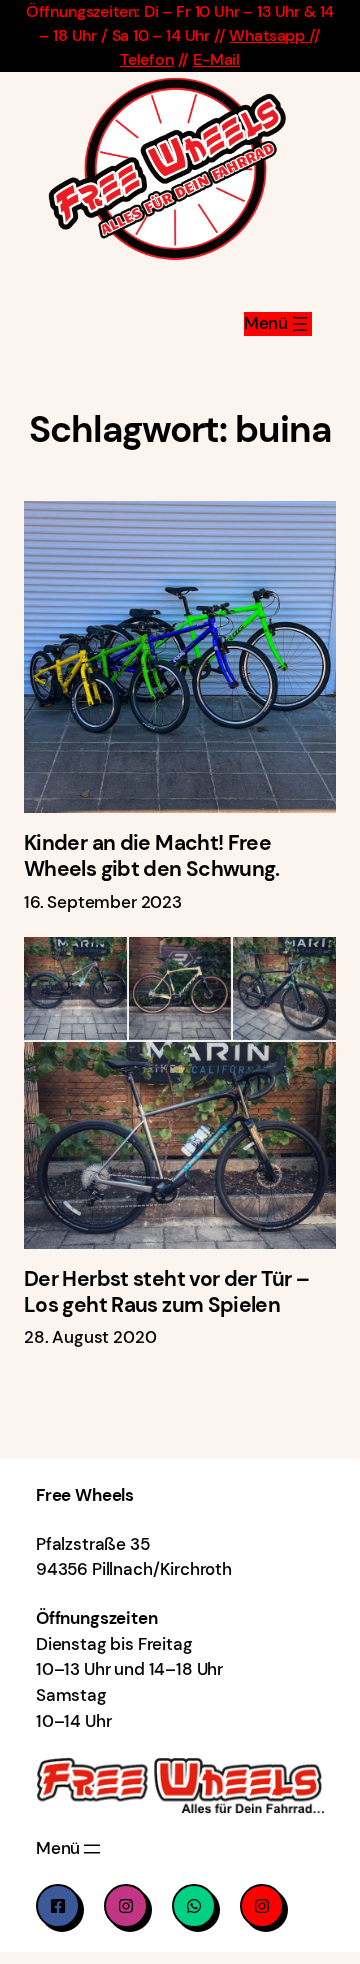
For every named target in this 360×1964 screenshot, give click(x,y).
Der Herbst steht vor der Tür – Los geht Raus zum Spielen (166, 1292)
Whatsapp (268, 35)
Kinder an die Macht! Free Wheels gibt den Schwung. (152, 856)
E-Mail (216, 59)
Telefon (147, 59)
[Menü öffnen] (278, 324)
